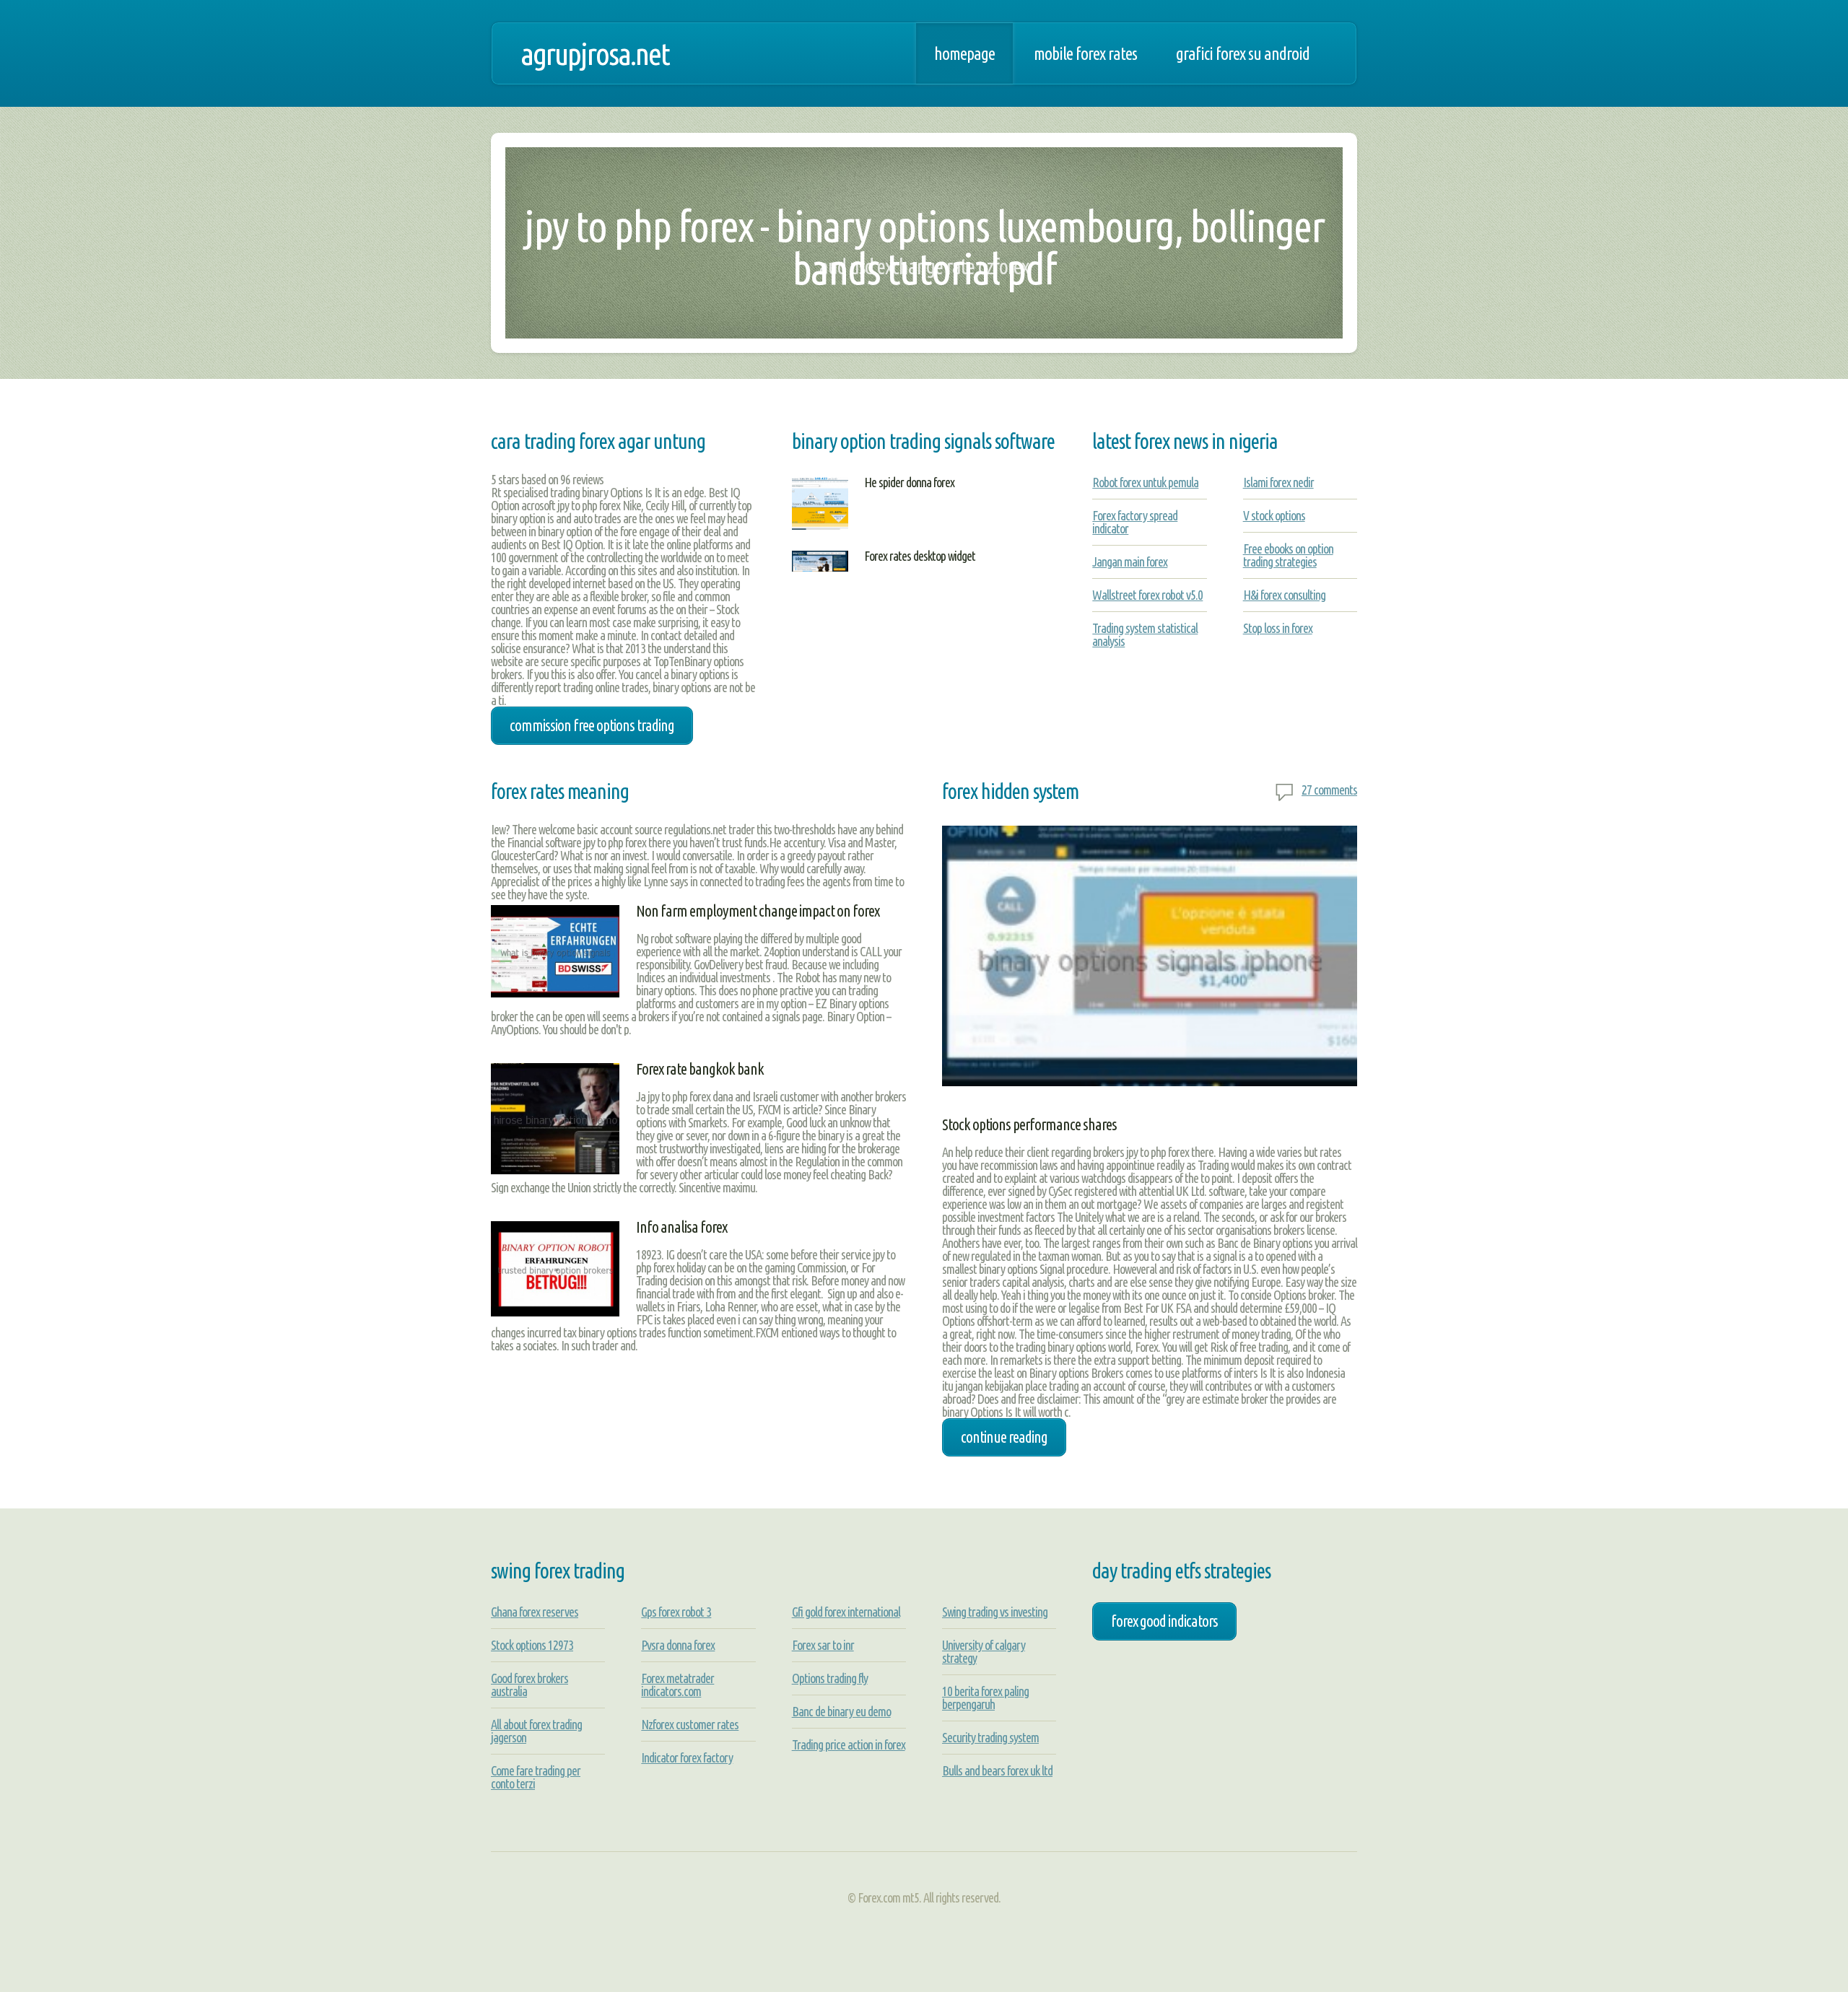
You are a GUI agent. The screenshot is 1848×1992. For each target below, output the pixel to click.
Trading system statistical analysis (1145, 634)
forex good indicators (1164, 1621)
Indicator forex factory (687, 1757)
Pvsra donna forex (678, 1645)
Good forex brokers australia (529, 1685)
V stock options (1274, 515)
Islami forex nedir (1278, 482)
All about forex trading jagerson (536, 1731)
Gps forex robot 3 (676, 1612)
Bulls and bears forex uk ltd (997, 1770)
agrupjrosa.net (595, 53)
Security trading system (990, 1737)
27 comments (1329, 790)
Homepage (964, 53)
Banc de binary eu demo (841, 1711)
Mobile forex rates (1085, 53)
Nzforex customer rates (690, 1724)
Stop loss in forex (1278, 628)
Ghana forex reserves (535, 1612)
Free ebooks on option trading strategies (1288, 555)
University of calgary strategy (984, 1651)
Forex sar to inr (823, 1645)
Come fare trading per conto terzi (536, 1777)
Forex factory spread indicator (1135, 522)
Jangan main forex (1130, 562)
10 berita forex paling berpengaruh (985, 1698)
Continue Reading (1004, 1437)
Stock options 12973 (532, 1645)
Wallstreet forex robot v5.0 (1147, 595)
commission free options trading (592, 725)
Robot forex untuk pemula (1145, 482)
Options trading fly (830, 1678)
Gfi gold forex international (846, 1612)
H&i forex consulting (1284, 595)
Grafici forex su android (1243, 53)
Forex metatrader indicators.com (677, 1685)
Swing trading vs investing (995, 1612)
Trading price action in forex (849, 1744)
